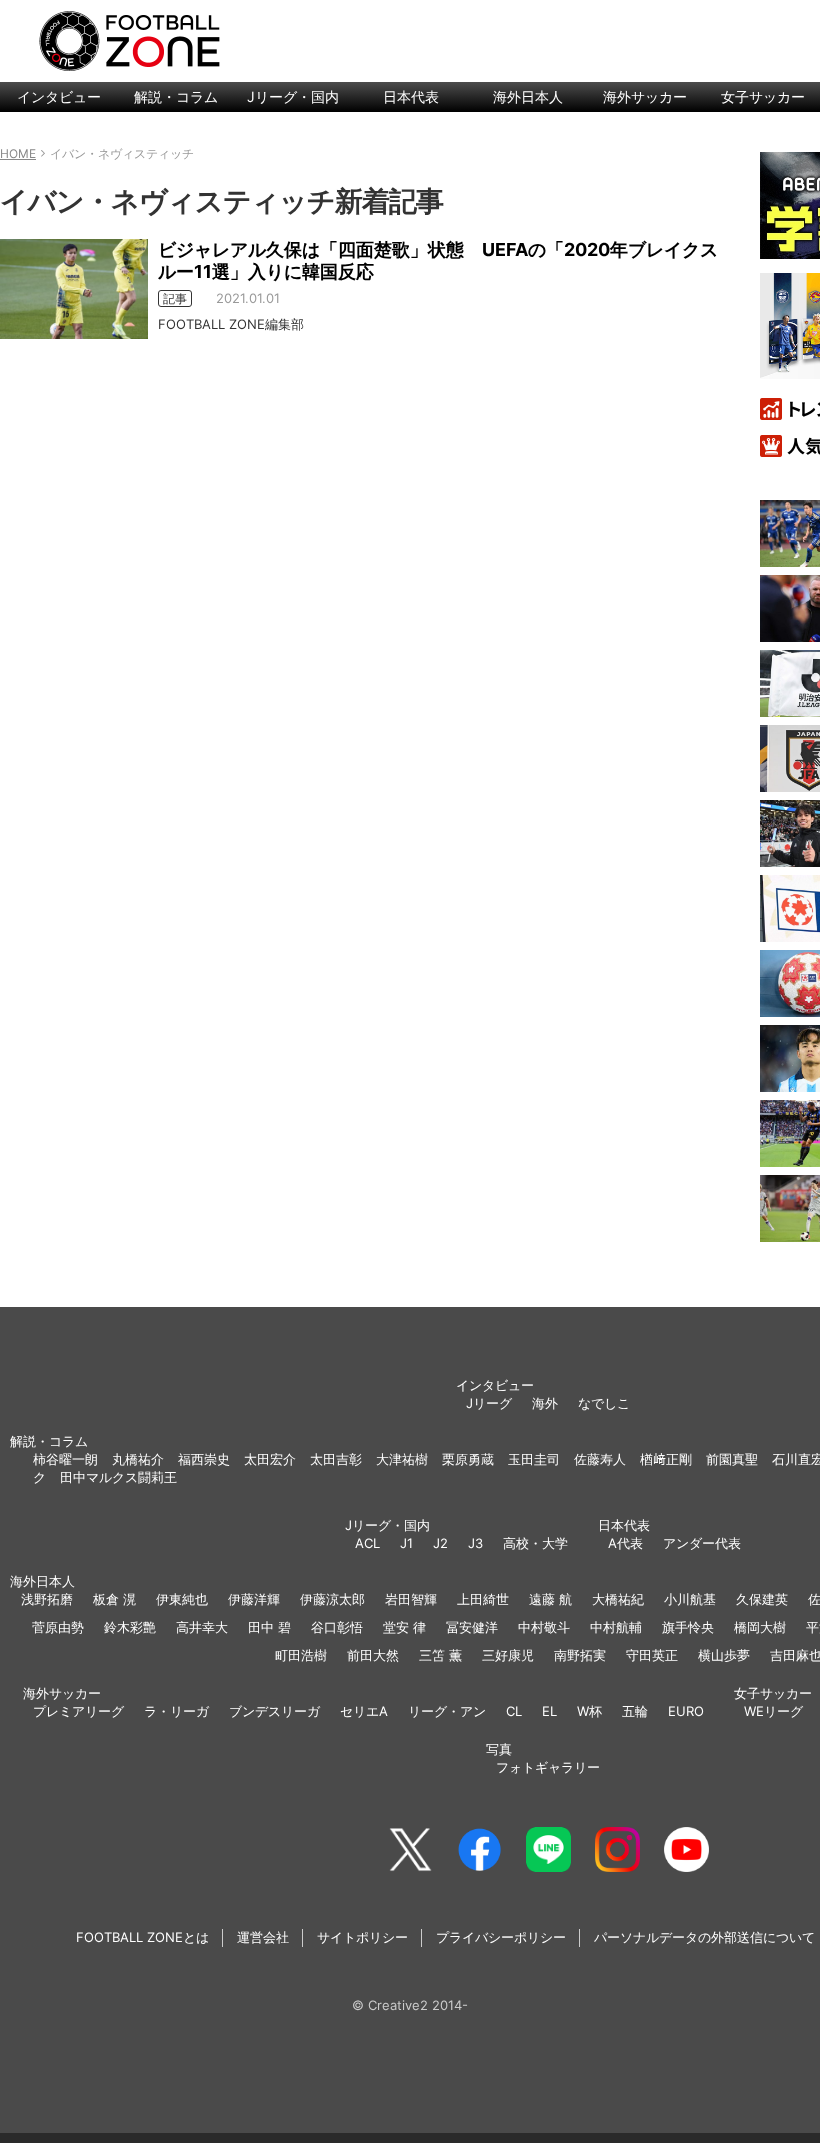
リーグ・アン (447, 1711)
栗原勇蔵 (468, 1459)
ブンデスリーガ (274, 1711)
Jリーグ (489, 1403)
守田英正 (652, 1655)
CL (514, 1711)
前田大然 (373, 1655)
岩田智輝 (411, 1599)
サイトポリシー (362, 1937)
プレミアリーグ (78, 1711)
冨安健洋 (472, 1627)
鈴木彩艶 (130, 1627)
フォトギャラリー (548, 1767)
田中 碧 (269, 1627)
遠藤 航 (550, 1599)
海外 (545, 1403)
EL (549, 1711)
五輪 (635, 1711)
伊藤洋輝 (254, 1599)
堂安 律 (404, 1627)
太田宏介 (270, 1459)
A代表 (625, 1543)
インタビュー (59, 96)
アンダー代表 (702, 1543)
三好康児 (508, 1655)
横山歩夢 (724, 1655)
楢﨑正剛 (666, 1459)
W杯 (589, 1711)
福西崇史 (204, 1459)
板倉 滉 (114, 1599)
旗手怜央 (688, 1627)
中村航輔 (616, 1627)
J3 (475, 1543)
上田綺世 (483, 1599)
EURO (686, 1711)
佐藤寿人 (600, 1459)
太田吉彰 (336, 1459)
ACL (367, 1543)
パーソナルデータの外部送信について (704, 1937)
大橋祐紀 (618, 1599)
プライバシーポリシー (501, 1937)
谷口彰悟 (337, 1627)
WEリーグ (773, 1711)
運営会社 (263, 1937)
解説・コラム (176, 96)
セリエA (364, 1711)
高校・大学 (535, 1543)
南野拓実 (580, 1655)
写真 (499, 1749)
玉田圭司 (534, 1459)
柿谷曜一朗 (65, 1459)
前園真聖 (732, 1459)
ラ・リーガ (176, 1711)
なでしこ (604, 1403)
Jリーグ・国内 (293, 96)
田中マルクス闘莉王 (118, 1477)
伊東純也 (182, 1599)
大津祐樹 (402, 1459)
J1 (406, 1543)
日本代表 (411, 96)
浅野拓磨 (47, 1599)
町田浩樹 (301, 1655)
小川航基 (690, 1599)
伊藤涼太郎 (332, 1599)
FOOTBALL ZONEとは (142, 1937)
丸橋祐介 (138, 1459)
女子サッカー (773, 1693)
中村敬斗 (544, 1627)
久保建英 (762, 1599)
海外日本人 (528, 96)
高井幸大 (202, 1627)
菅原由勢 (58, 1627)
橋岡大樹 (760, 1627)
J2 (440, 1543)
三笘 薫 (440, 1655)
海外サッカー (645, 96)
